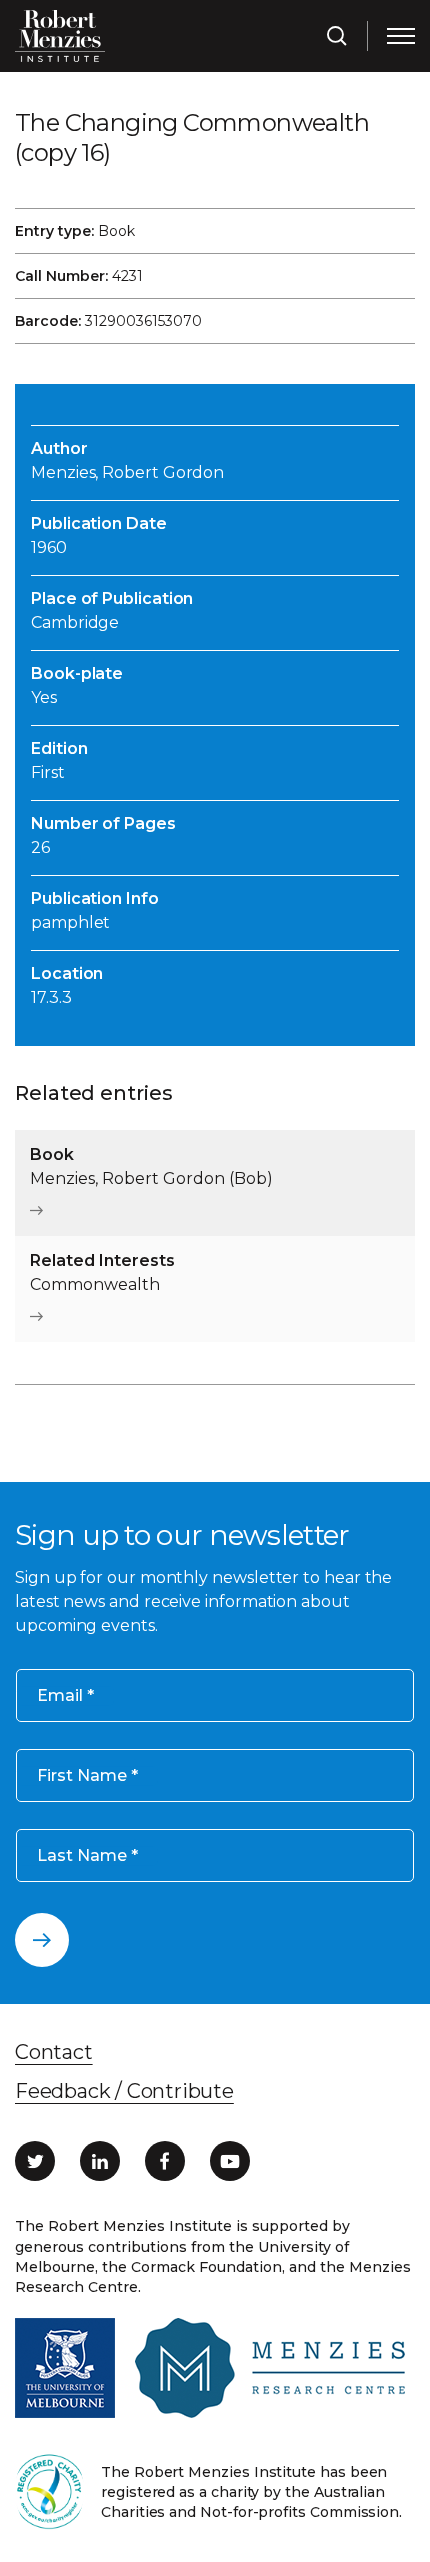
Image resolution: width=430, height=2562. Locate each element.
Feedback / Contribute (124, 2091)
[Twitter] (35, 2161)
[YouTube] (230, 2161)
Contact (54, 2052)
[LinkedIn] (100, 2161)
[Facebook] (165, 2161)
